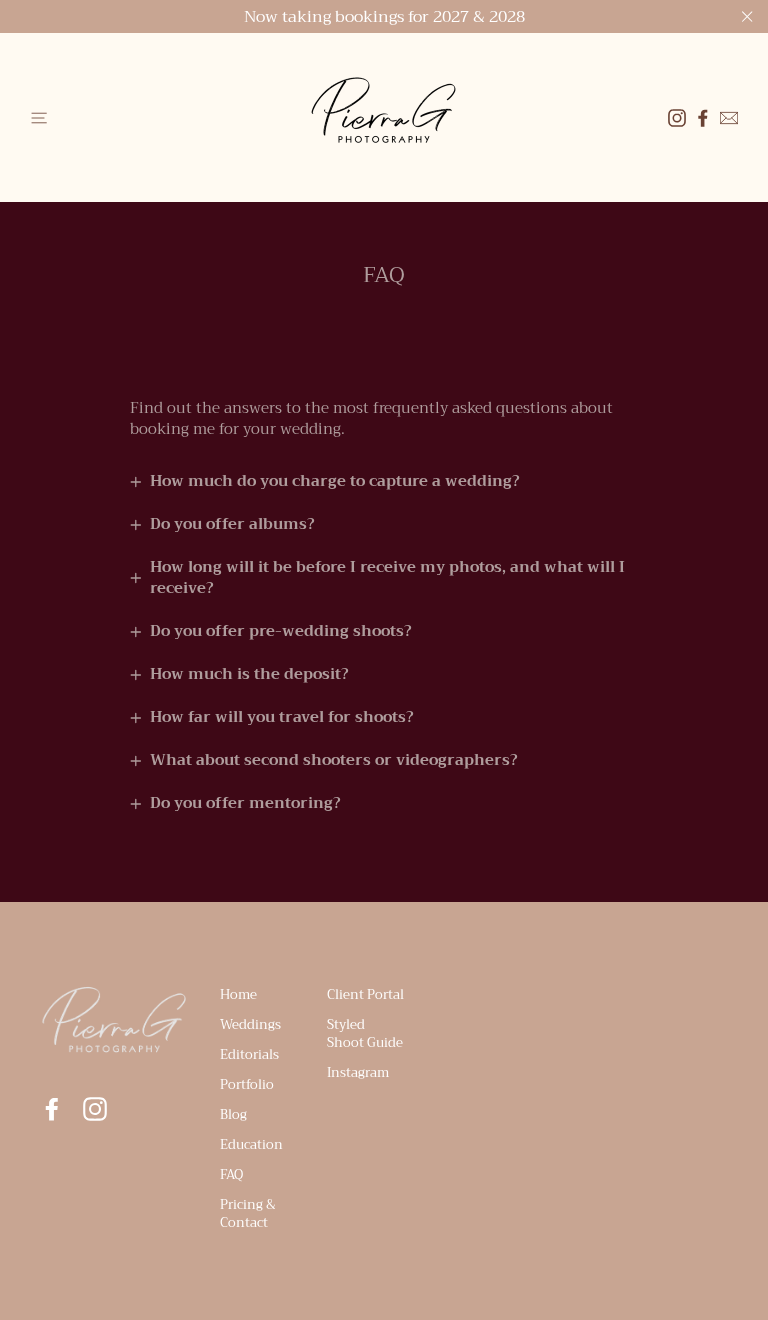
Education (251, 1144)
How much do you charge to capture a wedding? (335, 481)
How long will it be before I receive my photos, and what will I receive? (387, 577)
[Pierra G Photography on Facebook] (703, 118)
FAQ (231, 1174)
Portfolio (247, 1084)
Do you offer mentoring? (245, 803)
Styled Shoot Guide (365, 1033)
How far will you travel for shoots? (282, 717)
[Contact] (729, 118)
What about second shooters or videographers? (334, 760)
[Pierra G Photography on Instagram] (95, 1109)
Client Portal (365, 994)
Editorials (249, 1054)
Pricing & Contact (248, 1213)
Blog (233, 1114)
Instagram (358, 1072)
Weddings (250, 1024)
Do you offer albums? (232, 524)
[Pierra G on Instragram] (677, 118)
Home (238, 994)
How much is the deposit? (249, 674)
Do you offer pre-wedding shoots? (281, 631)
